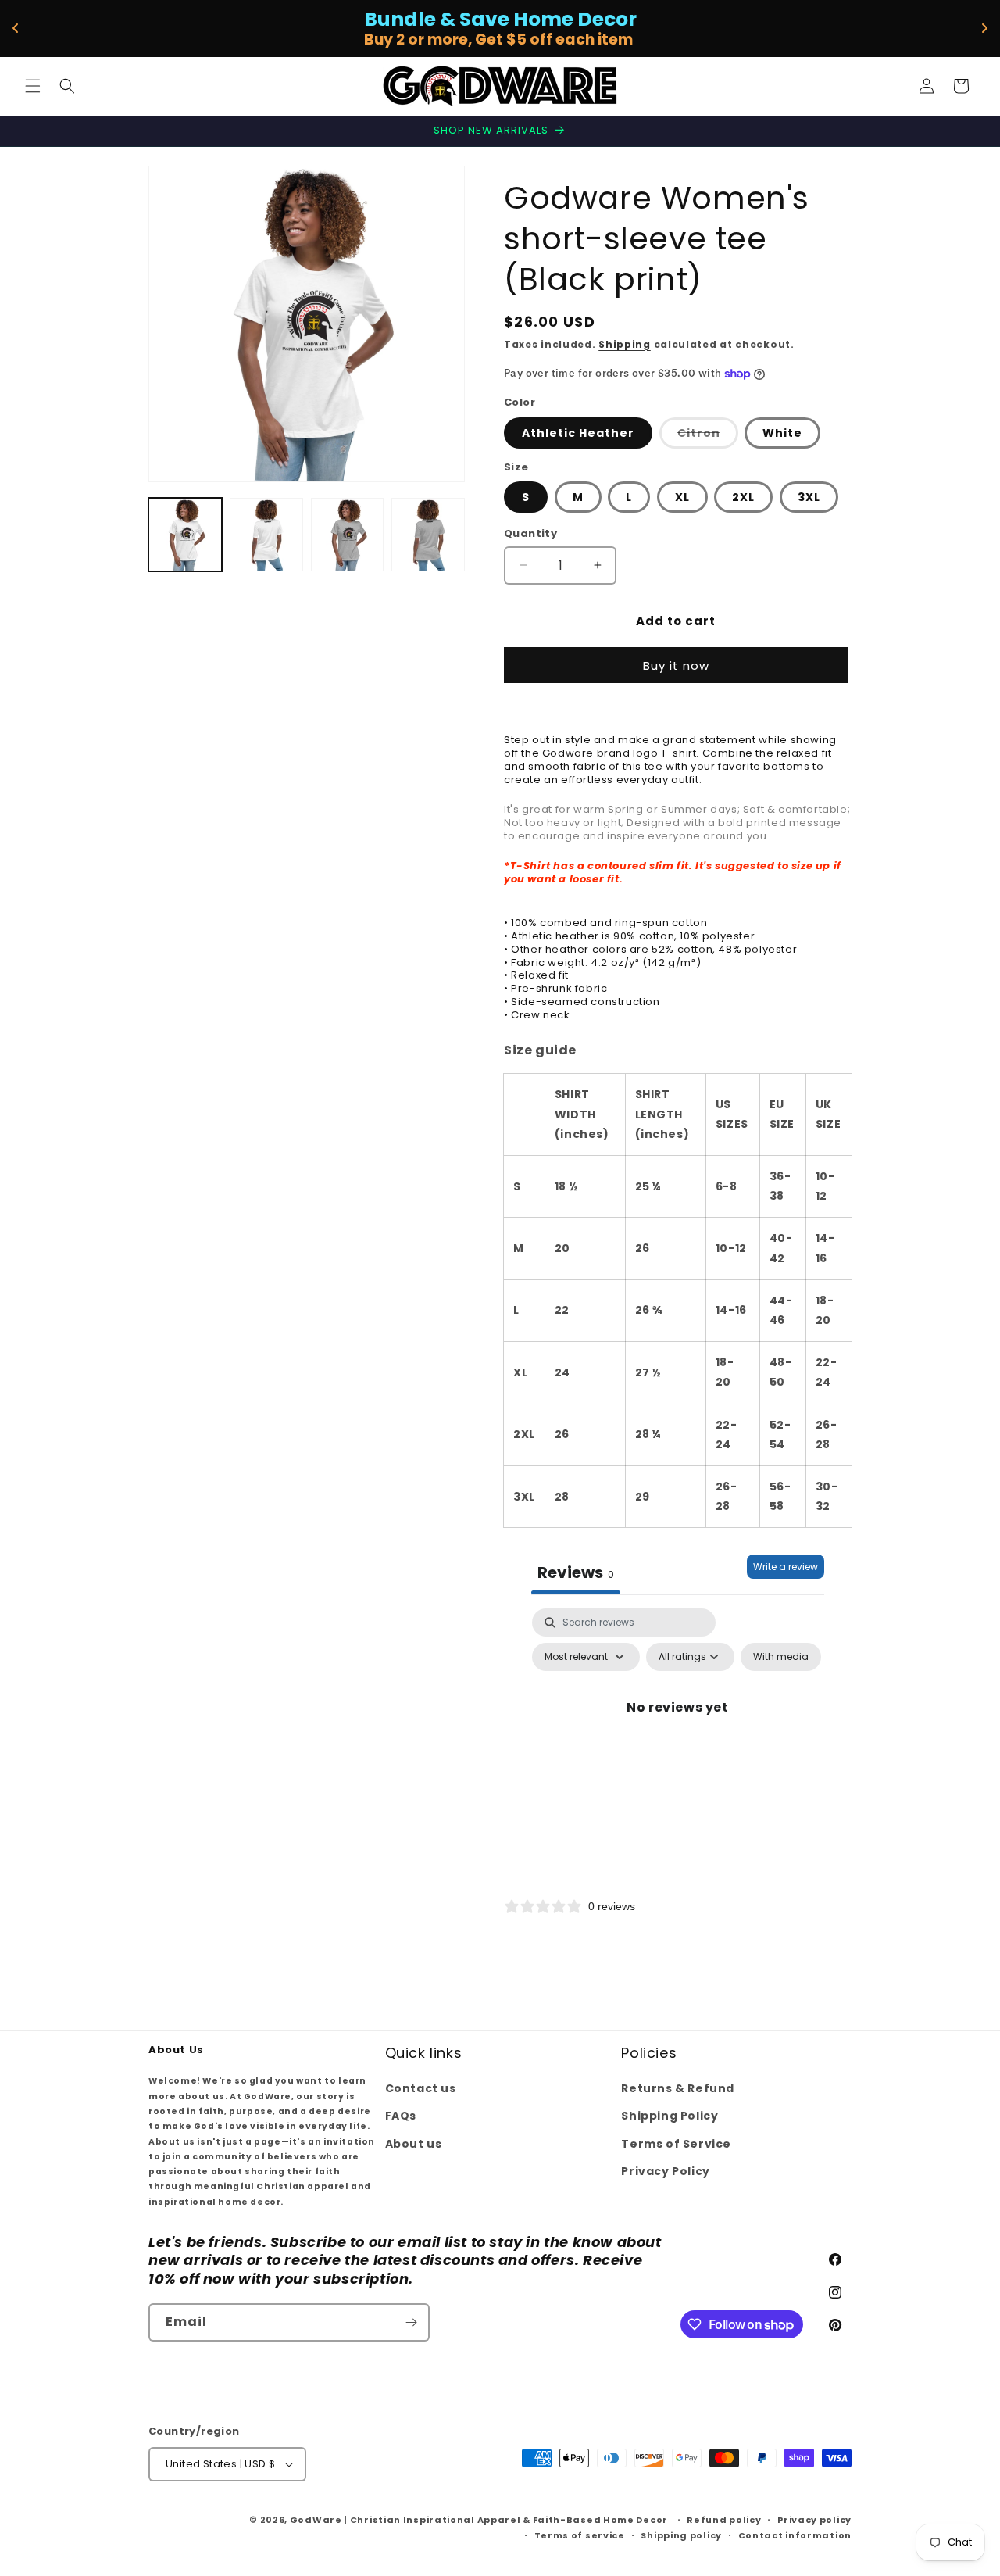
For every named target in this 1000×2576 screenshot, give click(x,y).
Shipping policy (681, 2535)
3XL (809, 497)
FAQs (401, 2116)
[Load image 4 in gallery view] (348, 535)
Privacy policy (814, 2520)
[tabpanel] (678, 1743)
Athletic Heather (578, 433)
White (782, 433)
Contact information (795, 2535)
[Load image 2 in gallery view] (266, 535)
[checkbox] (781, 1657)
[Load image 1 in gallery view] (185, 535)
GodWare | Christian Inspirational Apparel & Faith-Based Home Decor (479, 2520)
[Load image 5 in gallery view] (428, 535)
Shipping (625, 344)
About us (414, 2144)
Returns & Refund (678, 2088)
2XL (743, 497)
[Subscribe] (411, 2322)
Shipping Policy (670, 2116)
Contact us (421, 2088)
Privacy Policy (665, 2171)
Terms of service (580, 2535)
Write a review (786, 1567)
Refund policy (724, 2520)
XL (682, 497)
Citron (708, 436)
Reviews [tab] (576, 1572)
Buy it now (676, 665)
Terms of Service (676, 2144)
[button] (33, 86)
